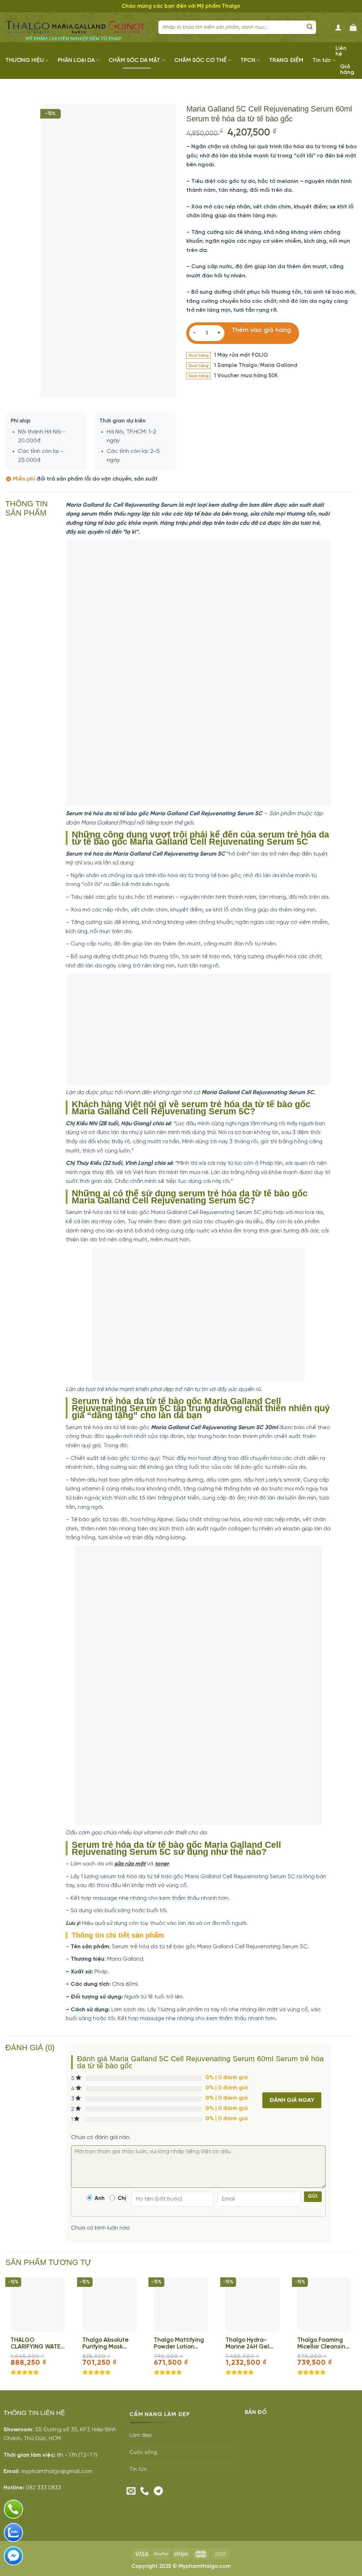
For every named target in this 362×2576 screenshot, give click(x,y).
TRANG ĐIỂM (286, 60)
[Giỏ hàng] (353, 27)
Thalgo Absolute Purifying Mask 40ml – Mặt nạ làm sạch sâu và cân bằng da (108, 2344)
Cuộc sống (143, 2453)
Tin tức (322, 60)
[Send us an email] (131, 2491)
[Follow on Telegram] (158, 2491)
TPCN (248, 60)
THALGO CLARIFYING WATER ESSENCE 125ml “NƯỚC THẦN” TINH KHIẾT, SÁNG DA (37, 2344)
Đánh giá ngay (292, 2100)
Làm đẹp (141, 2436)
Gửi (313, 2196)
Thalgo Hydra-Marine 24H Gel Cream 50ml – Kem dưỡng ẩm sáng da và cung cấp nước (252, 2344)
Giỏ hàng (347, 70)
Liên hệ (341, 51)
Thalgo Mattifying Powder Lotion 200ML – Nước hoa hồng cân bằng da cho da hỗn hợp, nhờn (180, 2344)
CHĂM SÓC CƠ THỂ (200, 60)
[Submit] (310, 27)
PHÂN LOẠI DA (76, 60)
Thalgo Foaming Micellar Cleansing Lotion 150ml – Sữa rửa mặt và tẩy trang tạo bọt (323, 2344)
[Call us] (145, 2491)
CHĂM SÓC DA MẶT (134, 60)
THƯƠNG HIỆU (25, 60)
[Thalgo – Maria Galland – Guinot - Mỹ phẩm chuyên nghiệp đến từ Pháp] (77, 27)
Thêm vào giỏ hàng (261, 330)
